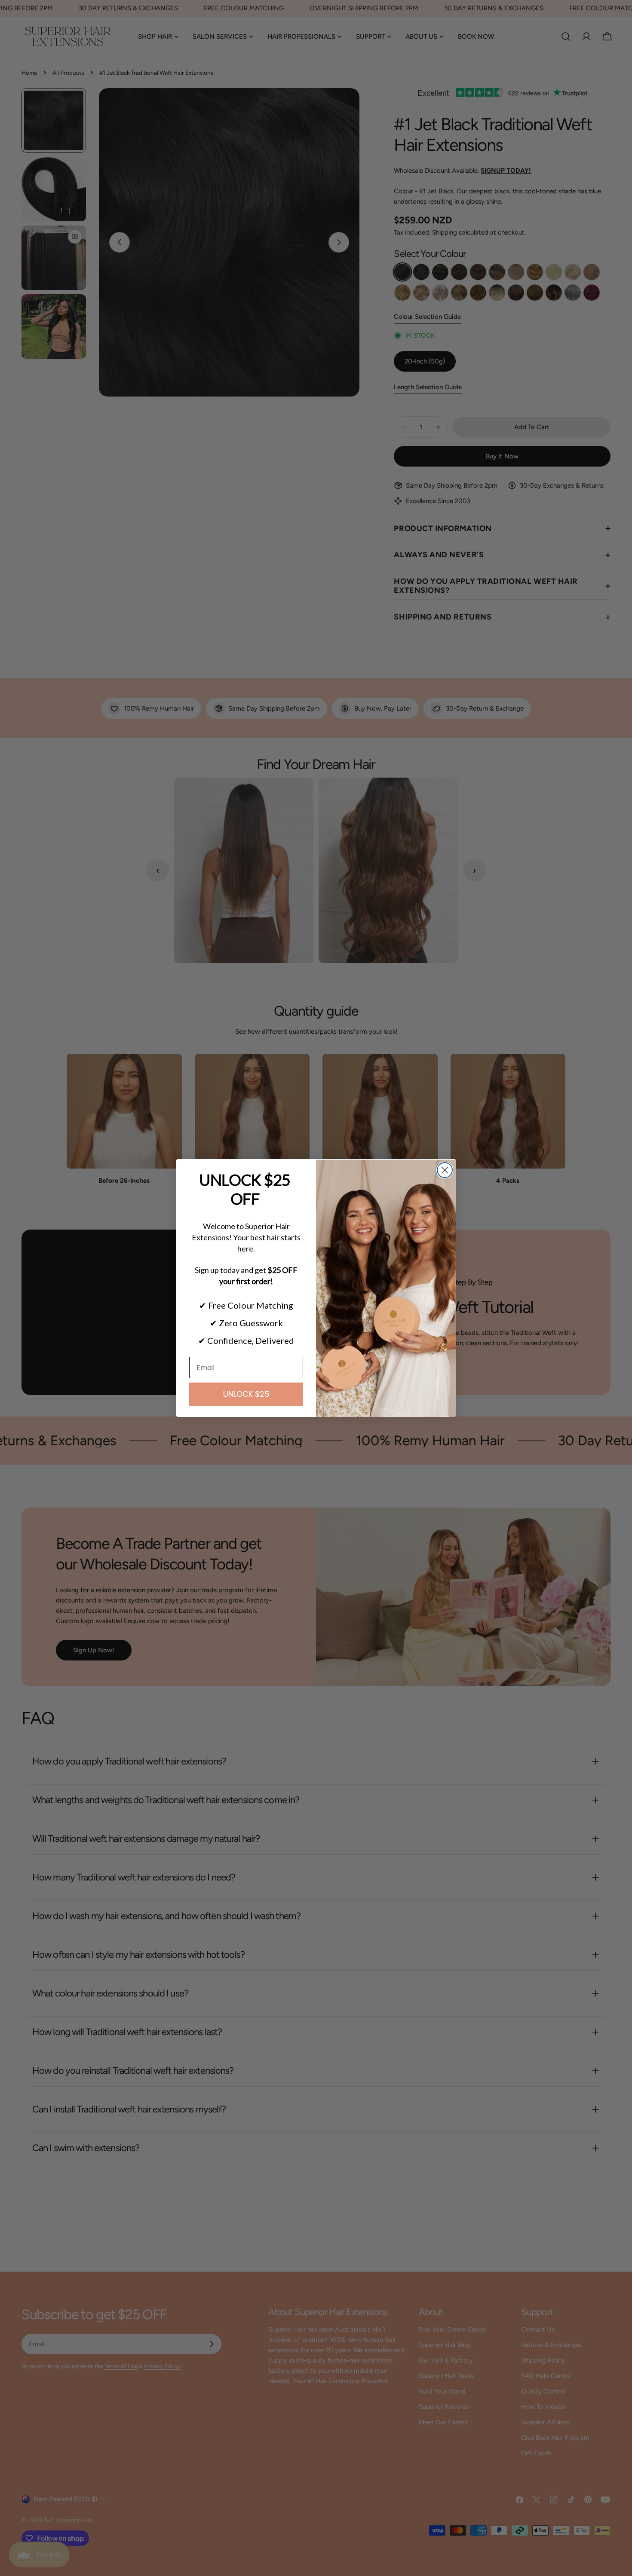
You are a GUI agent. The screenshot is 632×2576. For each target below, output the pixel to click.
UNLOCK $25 (246, 1394)
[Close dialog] (445, 1170)
